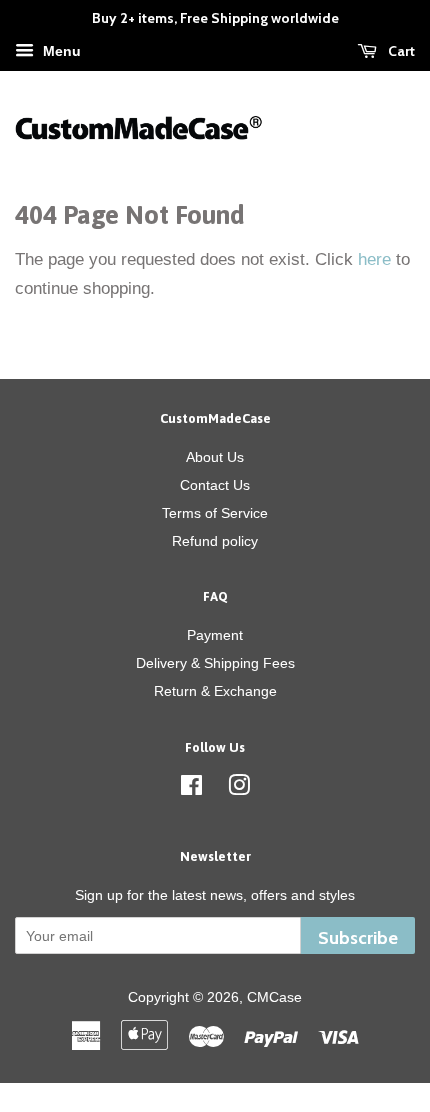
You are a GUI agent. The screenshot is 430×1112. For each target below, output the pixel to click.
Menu (60, 51)
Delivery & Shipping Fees (215, 663)
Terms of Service (215, 513)
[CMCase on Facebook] (191, 789)
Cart (400, 51)
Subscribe (358, 937)
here (374, 259)
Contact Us (215, 485)
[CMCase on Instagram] (239, 789)
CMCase (274, 997)
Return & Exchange (215, 691)
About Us (215, 457)
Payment (215, 635)
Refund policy (215, 541)
